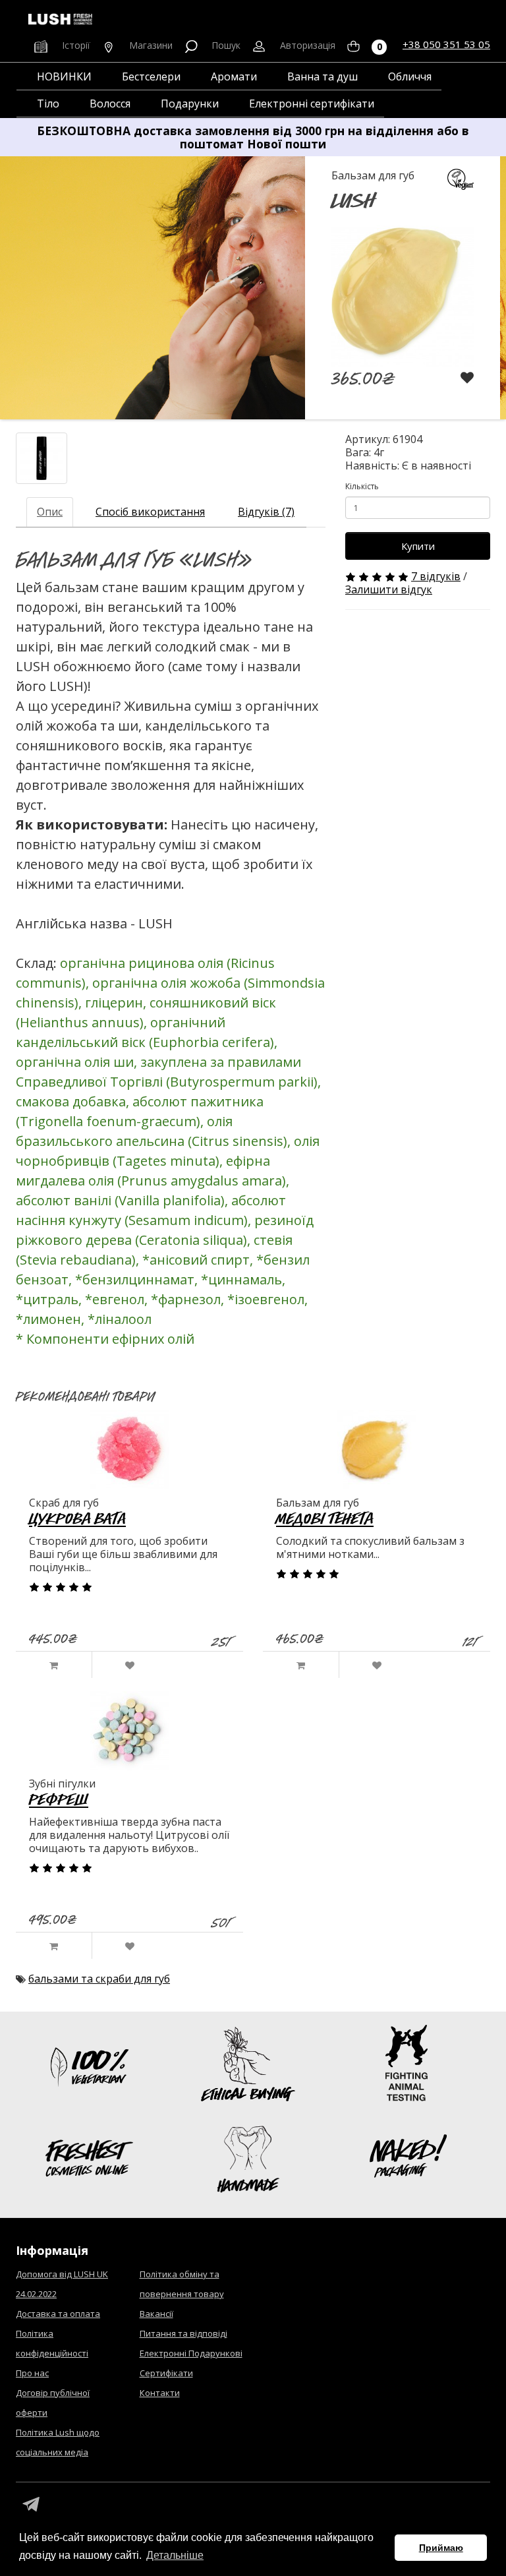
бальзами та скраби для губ (99, 1979)
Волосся (110, 104)
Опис (50, 512)
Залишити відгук (389, 589)
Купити (418, 546)
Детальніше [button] (175, 2555)
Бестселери (151, 76)
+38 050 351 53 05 (446, 44)
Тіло (48, 104)
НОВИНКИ (64, 76)
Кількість (362, 486)
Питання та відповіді (183, 2333)
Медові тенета (325, 1518)
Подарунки (190, 104)
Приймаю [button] (441, 2548)
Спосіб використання (150, 512)
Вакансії (156, 2314)
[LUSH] (42, 458)
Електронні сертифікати (312, 104)
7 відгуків (436, 576)
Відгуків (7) (266, 512)
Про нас (32, 2373)
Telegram (31, 2505)
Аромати (234, 76)
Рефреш (59, 1799)
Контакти (160, 2393)
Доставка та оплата (58, 2314)
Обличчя (410, 76)
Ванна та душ (323, 76)
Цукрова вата (77, 1518)
